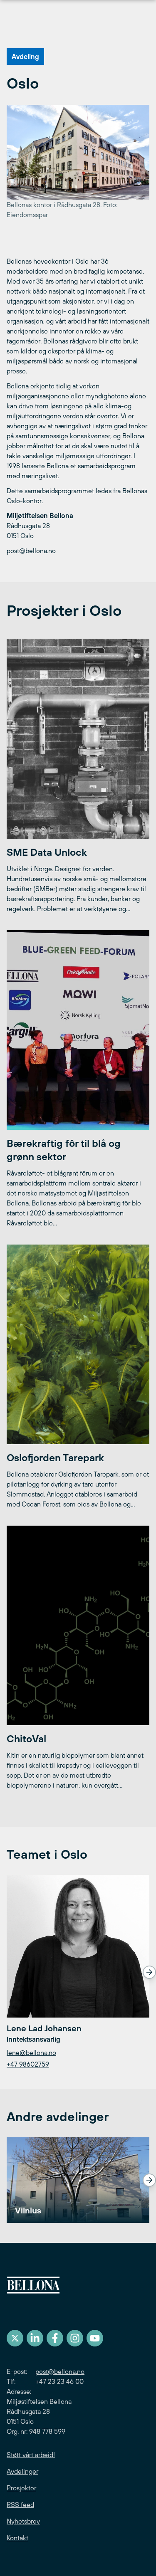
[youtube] (95, 2338)
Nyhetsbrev (23, 2521)
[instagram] (75, 2338)
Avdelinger (22, 2471)
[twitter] (15, 2338)
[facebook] (55, 2338)
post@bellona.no (60, 2371)
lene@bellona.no (31, 2052)
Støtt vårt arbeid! (31, 2455)
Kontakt (17, 2538)
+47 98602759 (28, 2064)
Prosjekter (21, 2488)
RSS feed (20, 2504)
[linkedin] (35, 2338)
